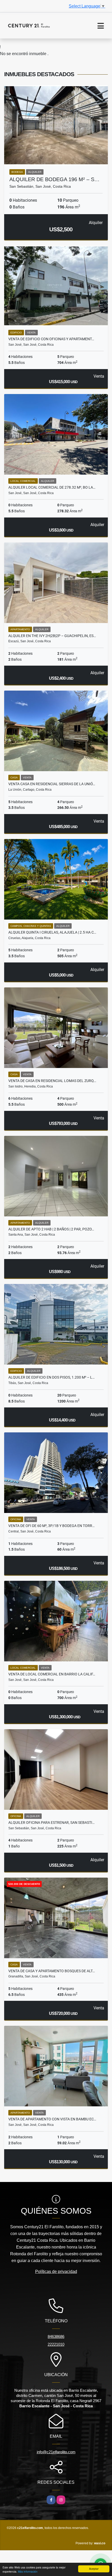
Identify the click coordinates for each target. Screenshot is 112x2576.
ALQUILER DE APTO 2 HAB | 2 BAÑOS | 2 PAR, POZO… (51, 1229)
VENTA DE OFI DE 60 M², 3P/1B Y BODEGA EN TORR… (51, 1526)
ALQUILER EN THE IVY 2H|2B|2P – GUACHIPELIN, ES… (52, 636)
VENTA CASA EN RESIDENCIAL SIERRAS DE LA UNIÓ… (52, 784)
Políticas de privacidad (56, 2272)
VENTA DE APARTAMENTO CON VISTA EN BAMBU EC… (52, 2119)
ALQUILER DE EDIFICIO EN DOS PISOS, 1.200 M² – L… (51, 1377)
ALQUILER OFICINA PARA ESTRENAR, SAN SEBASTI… (51, 1823)
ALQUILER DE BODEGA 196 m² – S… (54, 179)
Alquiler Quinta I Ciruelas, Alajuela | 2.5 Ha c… (52, 932)
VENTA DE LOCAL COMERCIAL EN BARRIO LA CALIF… (52, 1674)
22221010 (56, 2344)
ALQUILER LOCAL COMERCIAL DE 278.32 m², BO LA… (52, 487)
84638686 (56, 2336)
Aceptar (94, 2569)
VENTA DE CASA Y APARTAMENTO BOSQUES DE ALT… (52, 1971)
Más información (28, 2571)
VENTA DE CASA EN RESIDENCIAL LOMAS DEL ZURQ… (52, 1081)
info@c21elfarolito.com (56, 2452)
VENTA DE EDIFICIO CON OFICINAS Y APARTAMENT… (51, 339)
